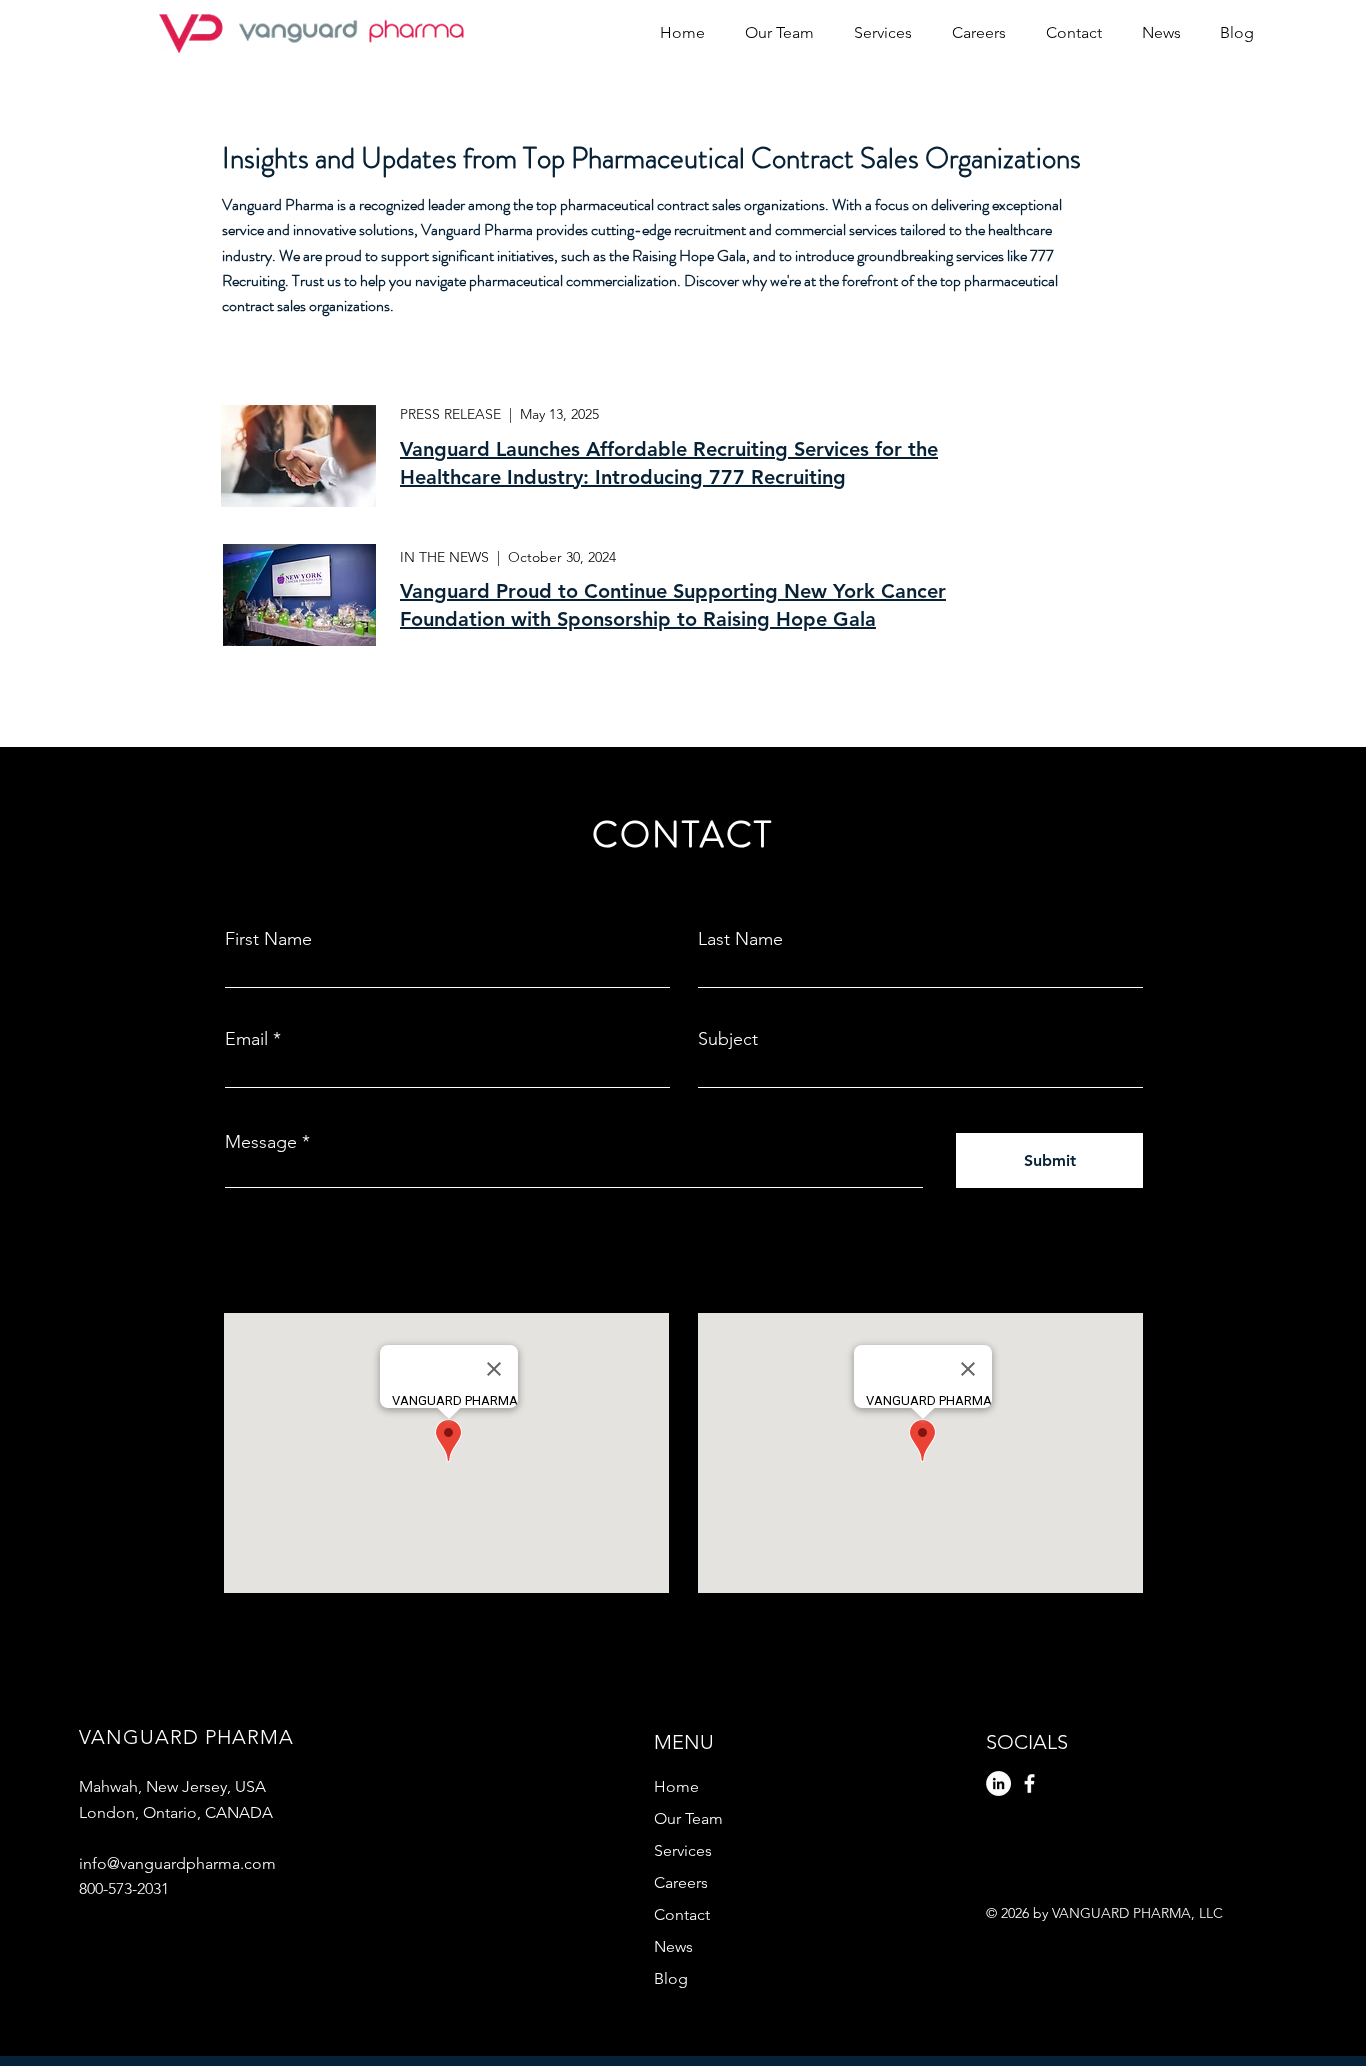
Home (676, 1786)
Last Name (740, 939)
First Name (268, 939)
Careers (681, 1882)
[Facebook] (1029, 1783)
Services (683, 1850)
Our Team (688, 1818)
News (673, 1946)
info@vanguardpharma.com (177, 1863)
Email (246, 1039)
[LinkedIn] (998, 1783)
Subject (728, 1039)
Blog (671, 1978)
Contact (682, 1914)
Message (261, 1142)
